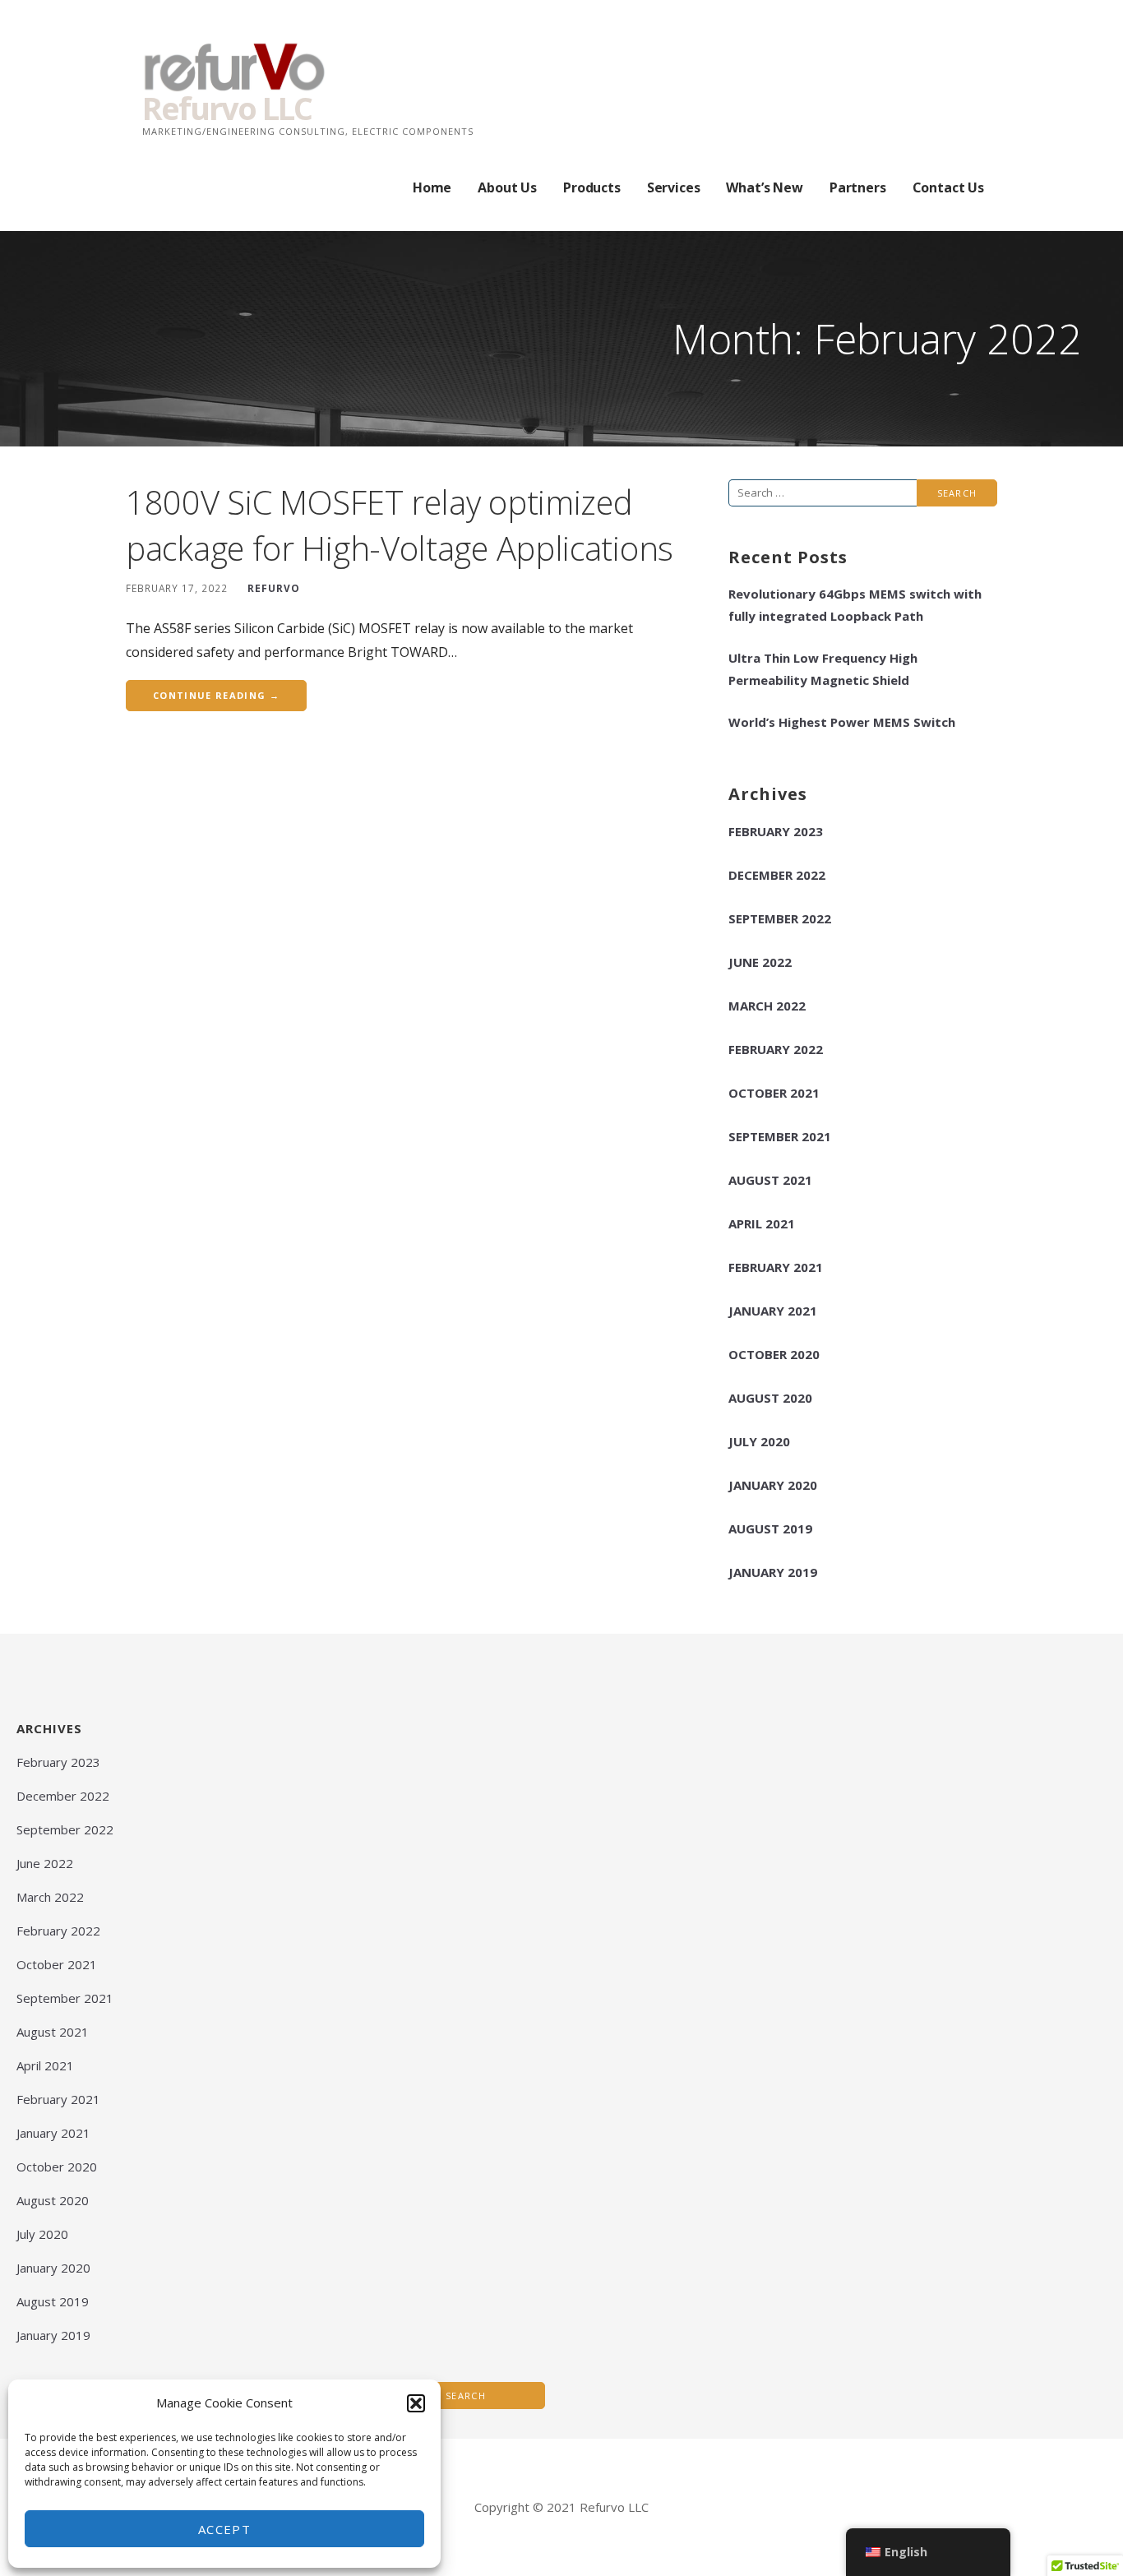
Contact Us (948, 187)
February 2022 (776, 1049)
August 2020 (770, 1398)
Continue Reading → (216, 695)
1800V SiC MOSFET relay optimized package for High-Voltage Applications (400, 525)
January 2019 (773, 1572)
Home (432, 187)
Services (674, 187)
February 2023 (776, 831)
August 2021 (770, 1180)
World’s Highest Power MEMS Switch (842, 722)
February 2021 (776, 1267)
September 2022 (780, 918)
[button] (416, 2403)
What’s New (764, 187)
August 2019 (770, 1528)
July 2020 (759, 1441)
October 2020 (774, 1354)
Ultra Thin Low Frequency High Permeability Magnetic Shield (823, 669)
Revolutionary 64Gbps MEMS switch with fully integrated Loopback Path (855, 605)
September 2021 (780, 1136)
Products (592, 187)
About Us (507, 187)
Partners (858, 187)
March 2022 (767, 1006)
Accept (224, 2529)
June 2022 (760, 962)
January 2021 (773, 1311)
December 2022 (777, 875)
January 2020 (773, 1485)
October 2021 (774, 1093)
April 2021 (762, 1223)
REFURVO (274, 588)
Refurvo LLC (227, 108)
